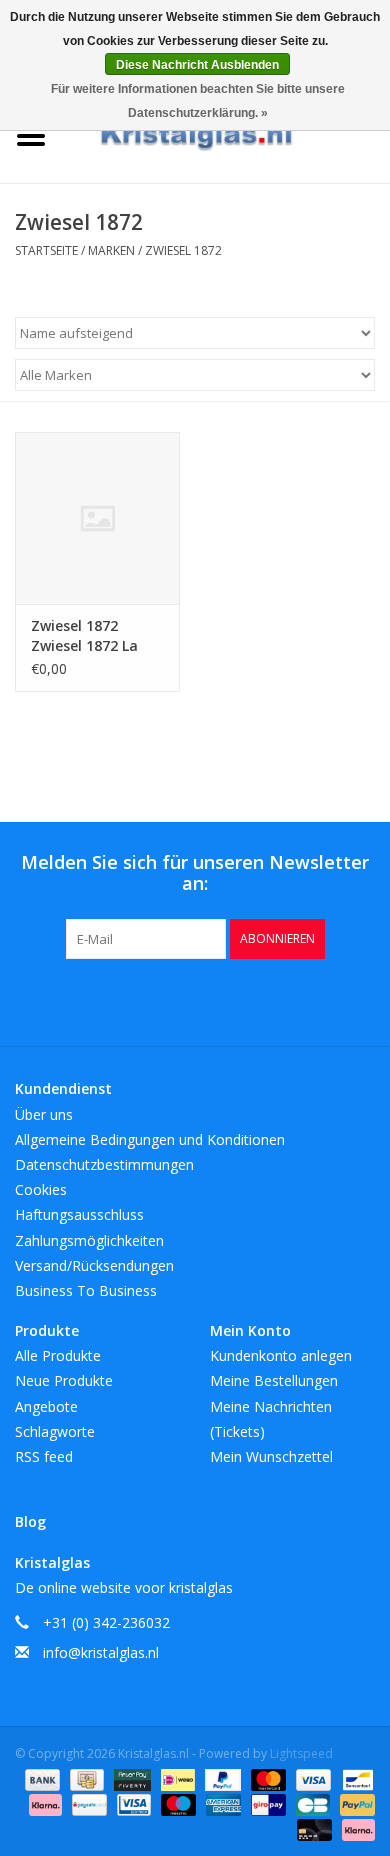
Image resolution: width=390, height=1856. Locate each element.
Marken (111, 250)
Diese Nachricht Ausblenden (197, 65)
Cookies (41, 1189)
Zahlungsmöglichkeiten (89, 1240)
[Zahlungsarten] (40, 1778)
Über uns (44, 1114)
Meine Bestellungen (274, 1380)
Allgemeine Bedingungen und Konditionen (150, 1139)
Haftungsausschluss (79, 1214)
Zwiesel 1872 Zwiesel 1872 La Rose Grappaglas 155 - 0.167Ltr (90, 636)
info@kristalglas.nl (101, 1652)
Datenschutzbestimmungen (104, 1164)
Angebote (46, 1406)
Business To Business (86, 1290)
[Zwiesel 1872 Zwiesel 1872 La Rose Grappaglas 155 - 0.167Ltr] (97, 518)
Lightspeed (301, 1753)
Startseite (46, 250)
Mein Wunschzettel (271, 1456)
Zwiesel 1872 (183, 250)
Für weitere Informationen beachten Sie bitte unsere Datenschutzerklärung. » (198, 101)
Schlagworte (55, 1431)
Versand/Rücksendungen (94, 1265)
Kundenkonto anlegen (281, 1355)
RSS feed (44, 1456)
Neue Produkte (64, 1380)
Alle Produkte (58, 1355)
